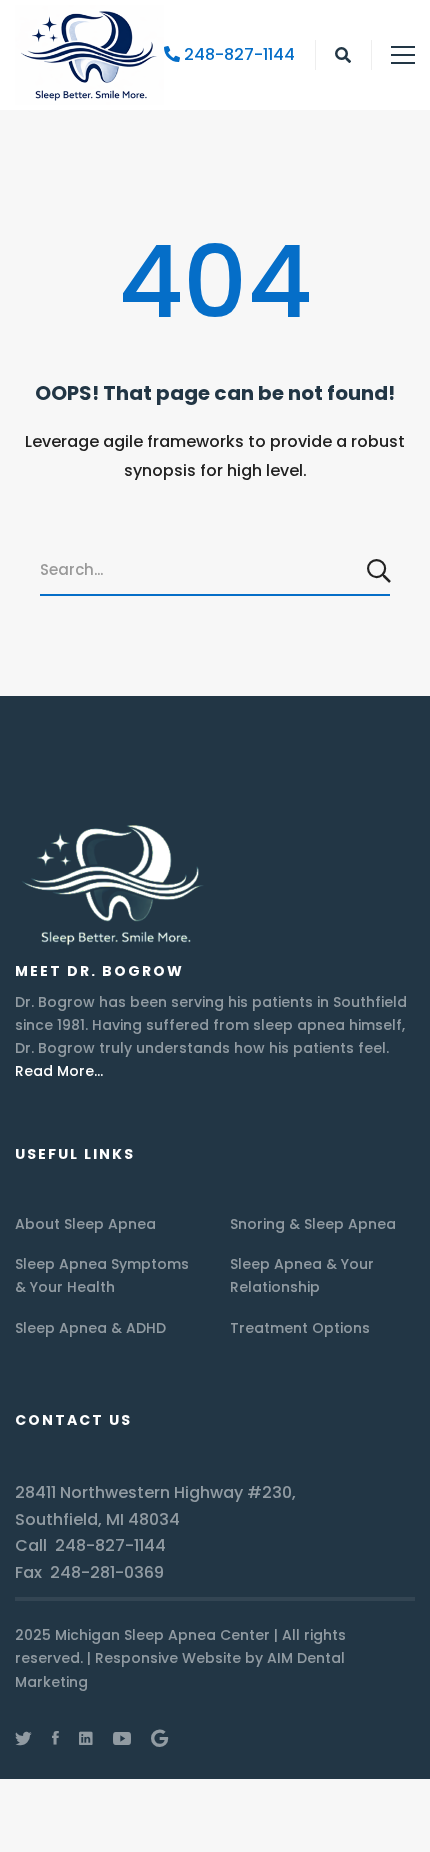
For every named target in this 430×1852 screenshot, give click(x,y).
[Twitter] (23, 1738)
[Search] (381, 571)
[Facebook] (55, 1738)
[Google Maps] (159, 1738)
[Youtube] (122, 1738)
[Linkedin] (86, 1738)
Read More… (59, 1071)
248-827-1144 (237, 54)
